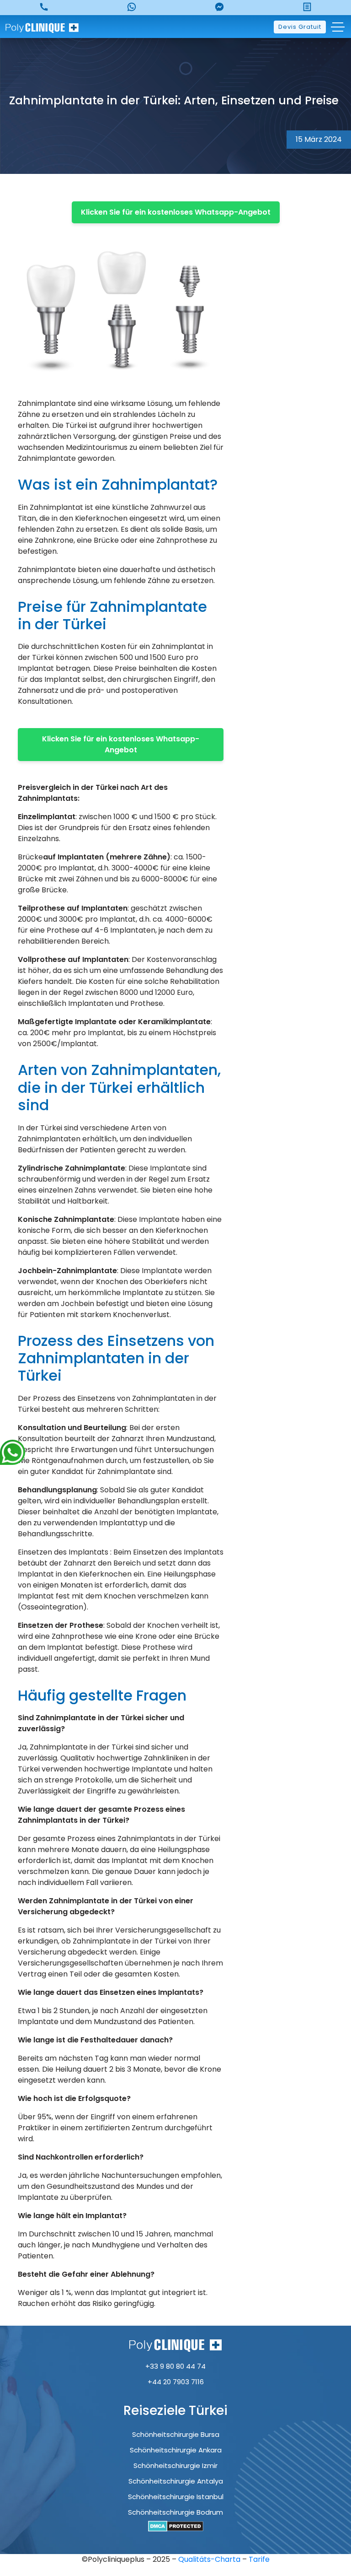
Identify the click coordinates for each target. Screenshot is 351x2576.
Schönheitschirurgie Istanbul (176, 2497)
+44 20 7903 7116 (176, 2382)
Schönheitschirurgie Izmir (175, 2465)
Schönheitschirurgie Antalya (176, 2481)
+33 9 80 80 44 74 (175, 2366)
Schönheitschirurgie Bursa (176, 2434)
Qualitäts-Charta (210, 2559)
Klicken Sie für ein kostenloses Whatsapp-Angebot (176, 212)
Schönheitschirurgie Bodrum (175, 2512)
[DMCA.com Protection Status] (176, 2526)
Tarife (259, 2559)
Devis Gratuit (300, 27)
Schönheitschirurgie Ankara (176, 2450)
